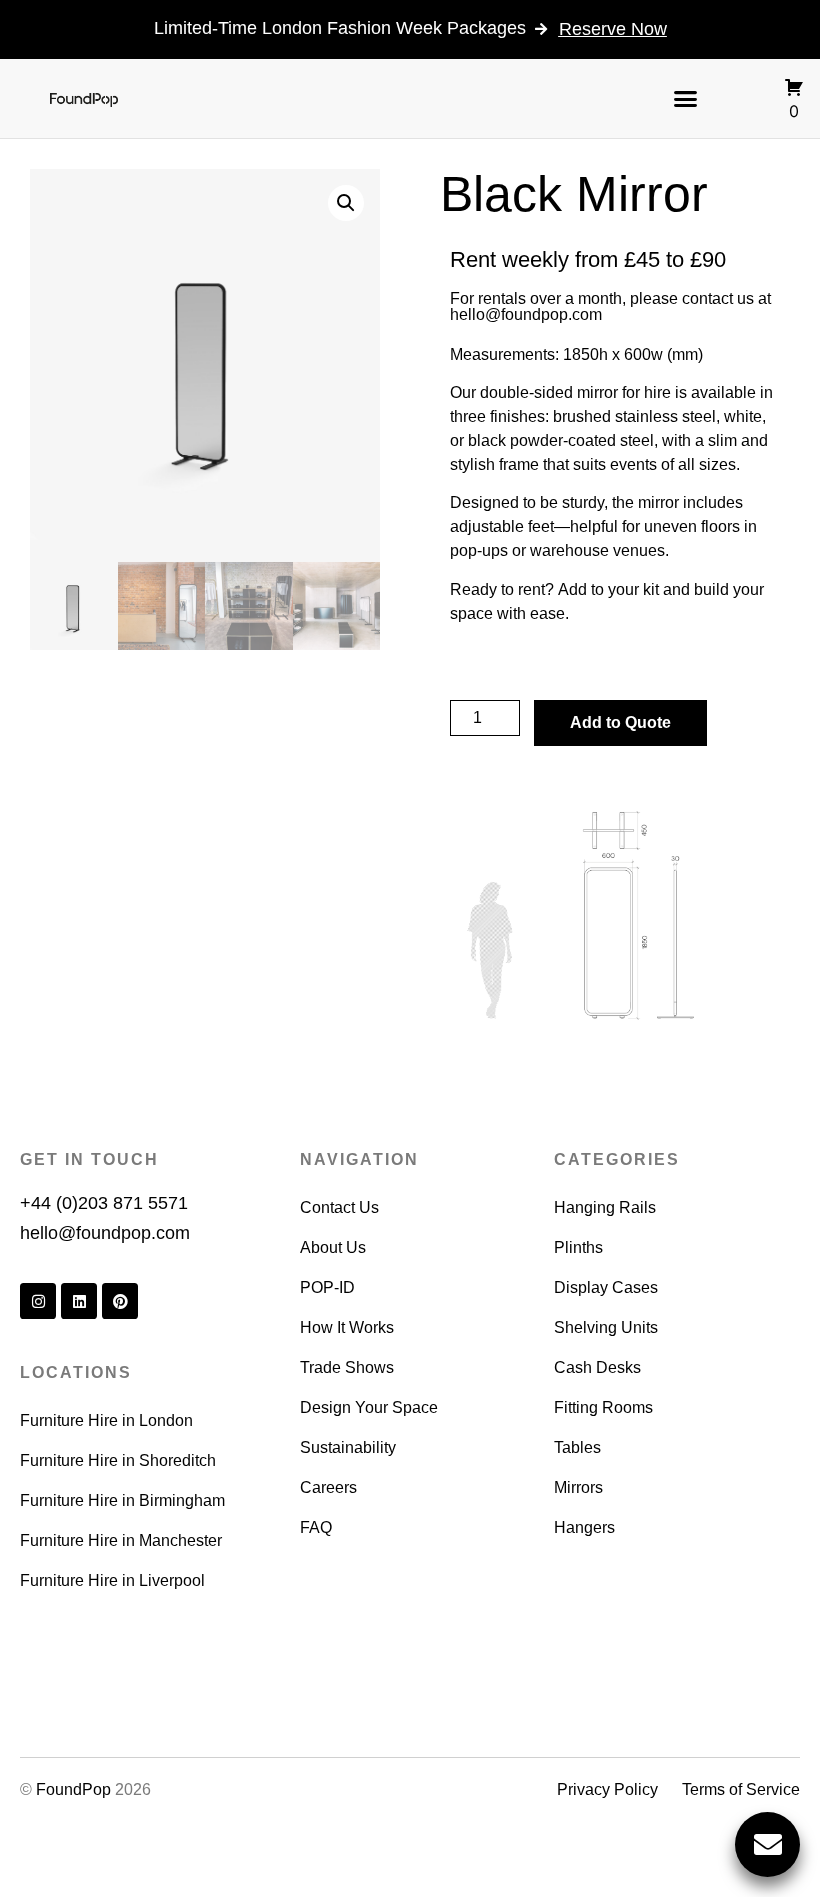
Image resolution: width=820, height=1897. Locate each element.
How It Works (347, 1327)
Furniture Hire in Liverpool (112, 1580)
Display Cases (606, 1287)
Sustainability (348, 1447)
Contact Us (339, 1207)
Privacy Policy (607, 1789)
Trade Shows (347, 1367)
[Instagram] (38, 1301)
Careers (328, 1487)
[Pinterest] (120, 1301)
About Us (333, 1247)
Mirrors (578, 1487)
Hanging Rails (605, 1207)
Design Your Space (369, 1407)
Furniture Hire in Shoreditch (118, 1460)
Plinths (578, 1247)
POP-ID (327, 1287)
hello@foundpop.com (526, 314)
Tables (577, 1447)
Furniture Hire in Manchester (121, 1540)
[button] (686, 98)
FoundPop (73, 1789)
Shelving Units (606, 1327)
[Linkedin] (79, 1301)
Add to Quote (620, 722)
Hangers (584, 1527)
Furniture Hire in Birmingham (122, 1500)
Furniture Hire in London (106, 1420)
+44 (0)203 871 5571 (104, 1203)
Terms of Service (741, 1789)
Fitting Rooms (603, 1407)
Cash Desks (597, 1367)
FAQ (316, 1527)
